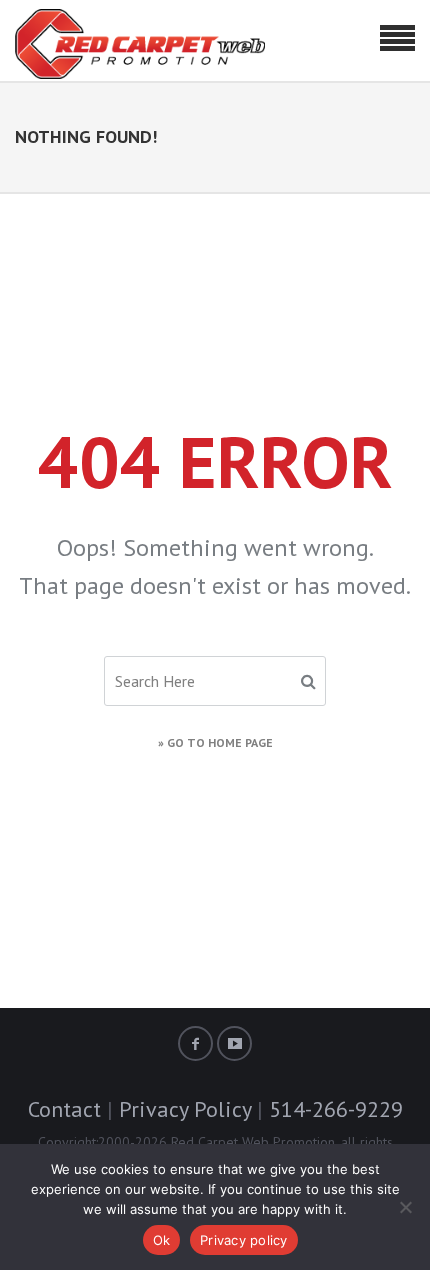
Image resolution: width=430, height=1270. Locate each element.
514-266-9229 (336, 1109)
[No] (405, 1207)
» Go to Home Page (215, 742)
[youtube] (234, 1043)
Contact (64, 1109)
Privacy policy (244, 1240)
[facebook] (195, 1043)
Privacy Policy (185, 1109)
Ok (162, 1240)
